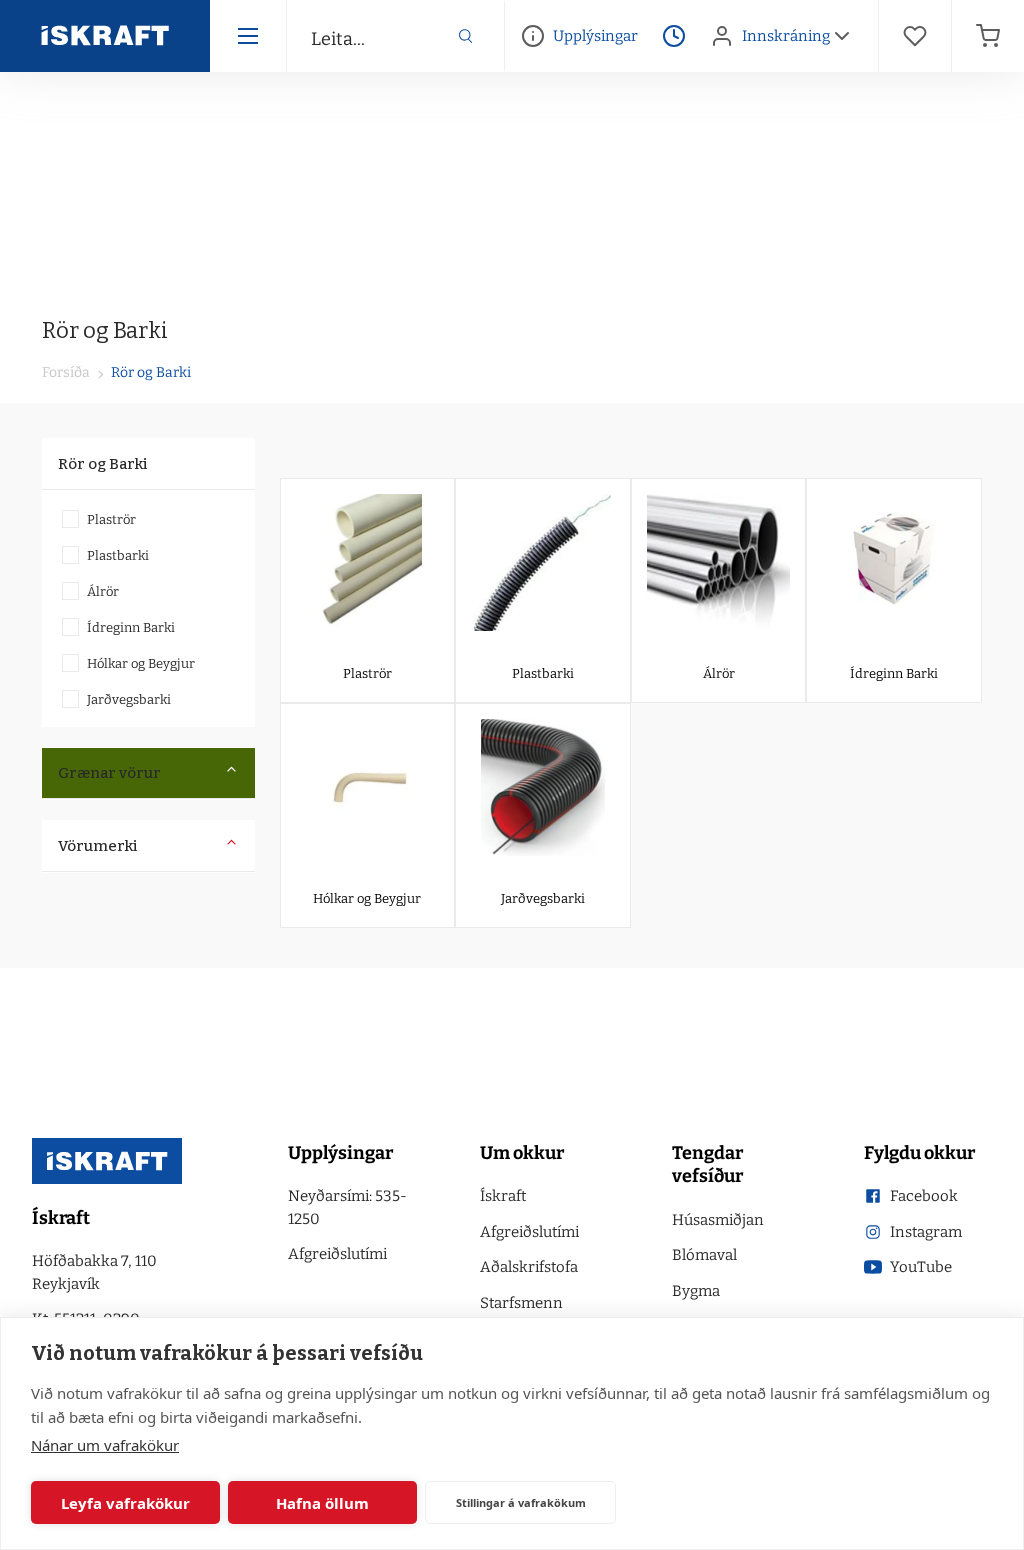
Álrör (103, 591)
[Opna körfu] (988, 36)
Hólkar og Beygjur (141, 663)
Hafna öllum (322, 1503)
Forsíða (66, 372)
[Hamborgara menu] (248, 36)
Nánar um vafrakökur (105, 1445)
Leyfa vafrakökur (125, 1503)
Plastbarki (118, 555)
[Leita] (466, 36)
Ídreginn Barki (131, 627)
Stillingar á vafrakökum (521, 1502)
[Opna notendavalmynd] (842, 36)
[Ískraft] (105, 36)
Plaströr (111, 519)
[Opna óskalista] (915, 36)
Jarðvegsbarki (129, 699)
